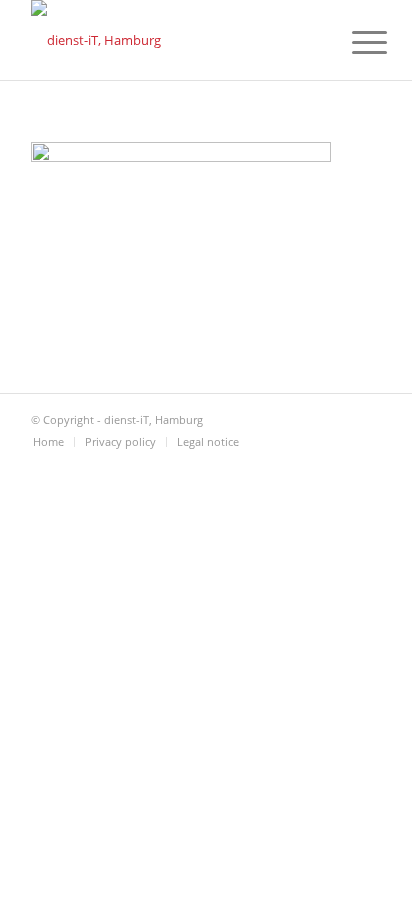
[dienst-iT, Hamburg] (171, 40)
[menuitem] (354, 42)
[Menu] (354, 42)
